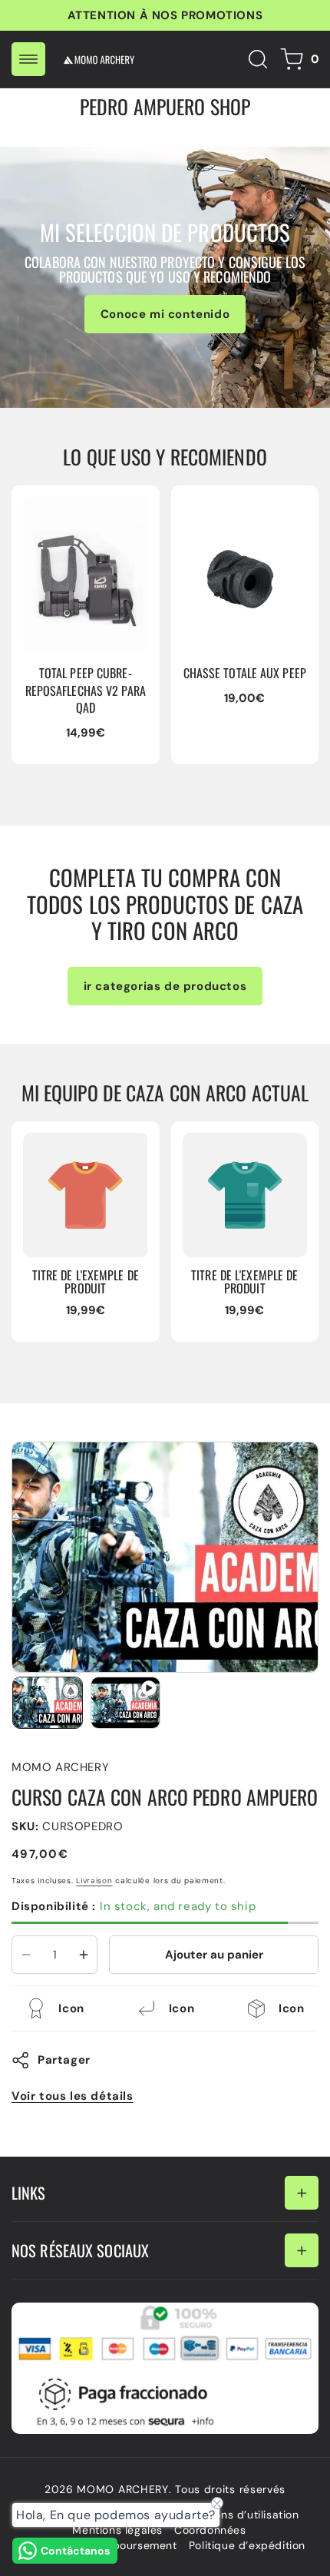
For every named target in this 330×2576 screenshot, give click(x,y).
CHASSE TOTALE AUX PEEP (242, 512)
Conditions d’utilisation (237, 2515)
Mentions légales (117, 2530)
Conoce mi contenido (165, 314)
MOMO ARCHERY (122, 2489)
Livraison (94, 1881)
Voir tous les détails (73, 2096)
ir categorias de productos (165, 986)
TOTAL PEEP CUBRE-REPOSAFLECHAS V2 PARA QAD (82, 520)
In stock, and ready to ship (134, 1906)
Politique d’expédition (247, 2545)
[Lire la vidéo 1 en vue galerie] (126, 1703)
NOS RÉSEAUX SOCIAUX (80, 2250)
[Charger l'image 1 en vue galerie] (48, 1703)
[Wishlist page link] (224, 59)
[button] (28, 59)
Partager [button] (64, 2060)
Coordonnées (210, 2530)
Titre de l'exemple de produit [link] (86, 1281)
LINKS (29, 2193)
